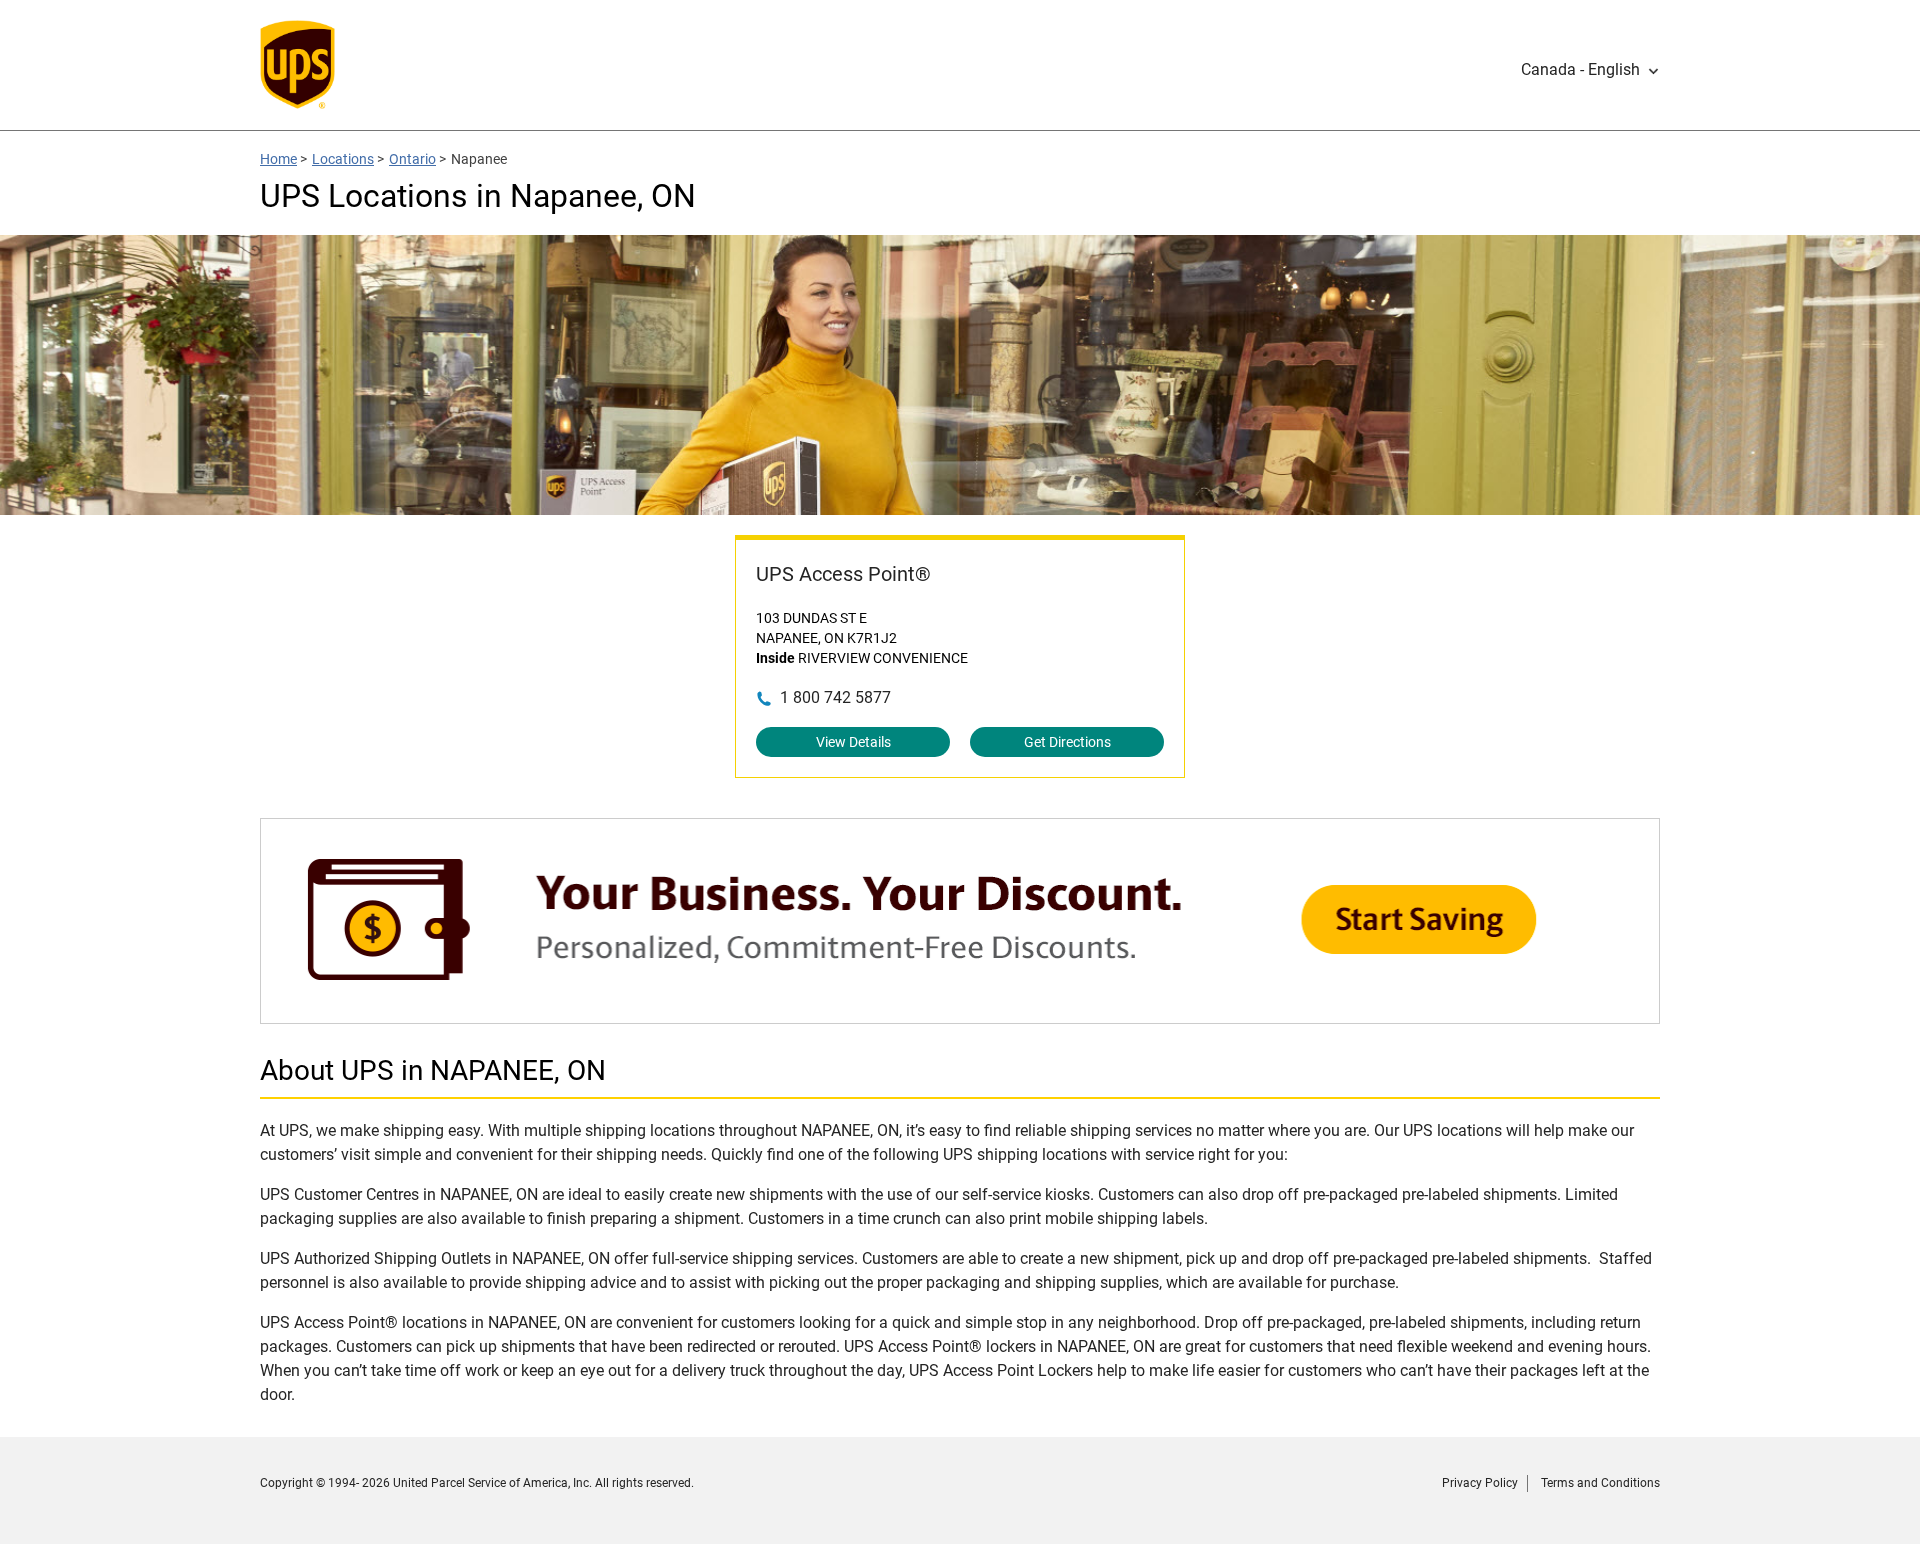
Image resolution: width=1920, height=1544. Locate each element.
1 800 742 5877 (835, 697)
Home (278, 159)
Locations (343, 159)
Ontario (412, 159)
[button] (1590, 70)
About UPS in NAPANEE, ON (433, 1070)
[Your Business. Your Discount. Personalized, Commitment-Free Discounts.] (960, 1013)
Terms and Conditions (1600, 1483)
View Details (853, 742)
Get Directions (1067, 742)
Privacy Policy (1480, 1483)
